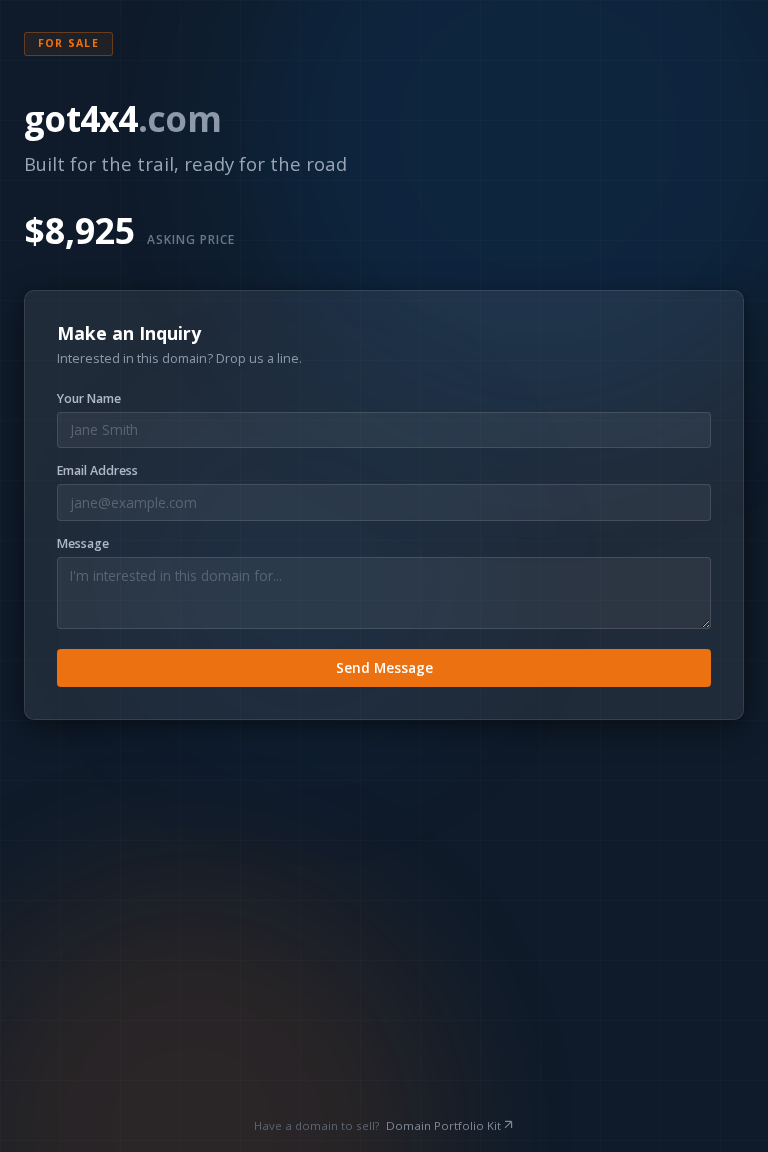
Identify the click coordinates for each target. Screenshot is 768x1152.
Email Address (97, 471)
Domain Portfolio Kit (443, 1125)
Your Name (89, 399)
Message (83, 544)
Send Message (384, 667)
